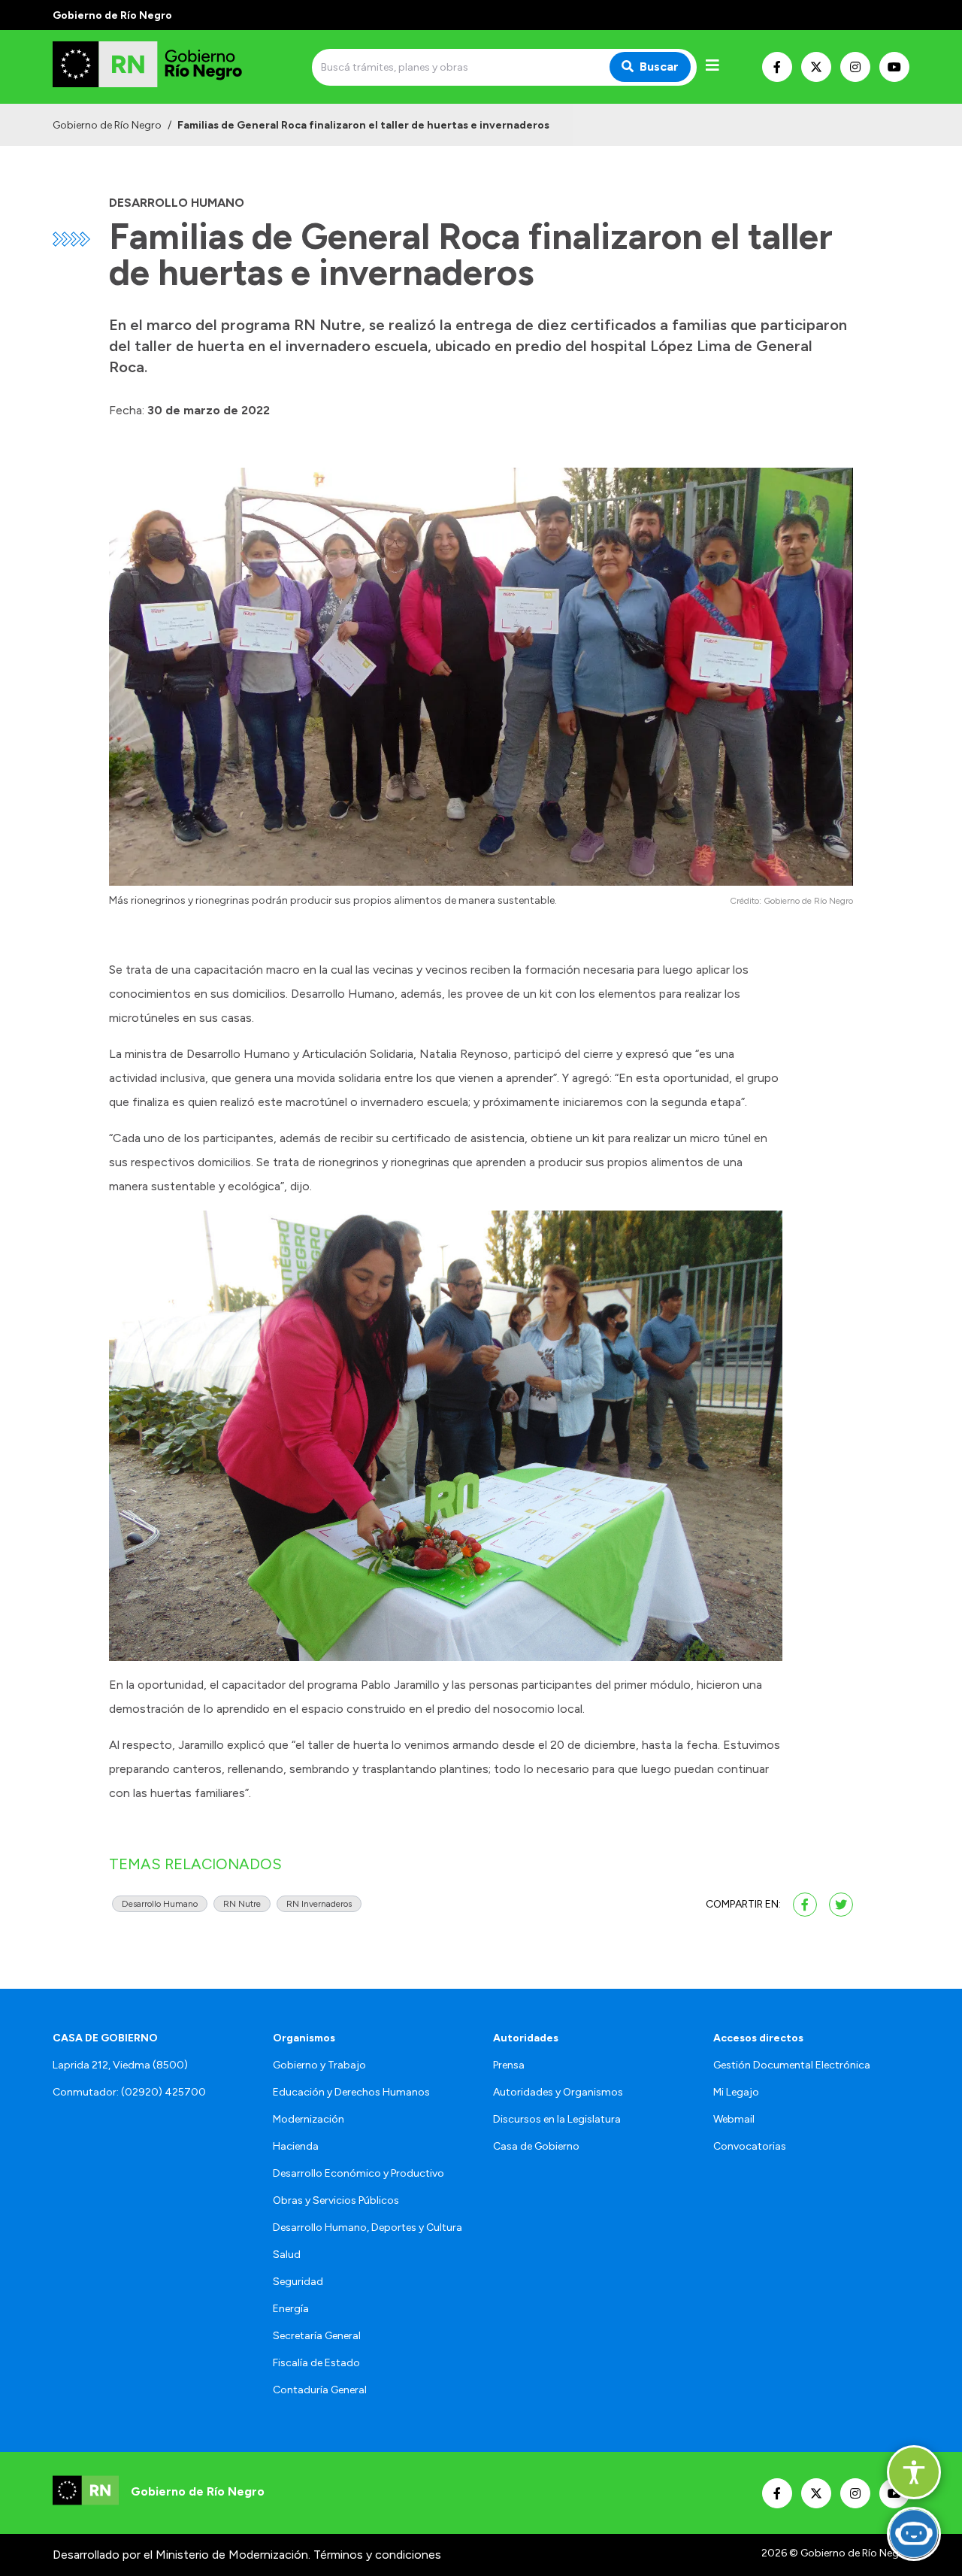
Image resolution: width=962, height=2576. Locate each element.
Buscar (659, 67)
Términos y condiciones (377, 2555)
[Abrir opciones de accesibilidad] (914, 2472)
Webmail (734, 2119)
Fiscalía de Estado (316, 2363)
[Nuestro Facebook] (777, 67)
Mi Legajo (736, 2092)
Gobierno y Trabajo (319, 2065)
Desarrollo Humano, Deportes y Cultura (368, 2227)
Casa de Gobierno (536, 2146)
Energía (291, 2309)
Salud (287, 2255)
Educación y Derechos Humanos (351, 2092)
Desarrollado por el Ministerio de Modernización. (182, 2555)
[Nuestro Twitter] (816, 67)
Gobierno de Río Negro (107, 125)
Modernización (309, 2119)
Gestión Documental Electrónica (792, 2065)
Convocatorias (750, 2146)
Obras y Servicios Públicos (336, 2200)
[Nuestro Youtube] (894, 67)
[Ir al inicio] (161, 67)
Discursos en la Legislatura (557, 2119)
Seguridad (298, 2282)
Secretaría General (317, 2336)
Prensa (509, 2065)
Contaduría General (320, 2390)
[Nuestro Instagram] (855, 67)
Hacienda (296, 2146)
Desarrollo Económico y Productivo (358, 2173)
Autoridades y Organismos (558, 2092)
